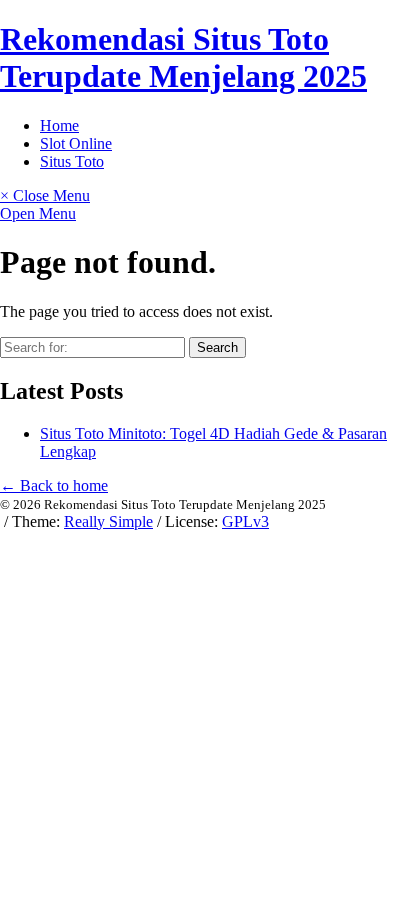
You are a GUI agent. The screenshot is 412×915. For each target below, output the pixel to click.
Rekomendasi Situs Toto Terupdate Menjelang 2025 (183, 57)
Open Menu (38, 213)
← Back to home (54, 485)
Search (217, 347)
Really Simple (108, 521)
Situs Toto (72, 161)
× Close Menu (45, 195)
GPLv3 (245, 521)
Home (59, 125)
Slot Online (76, 143)
